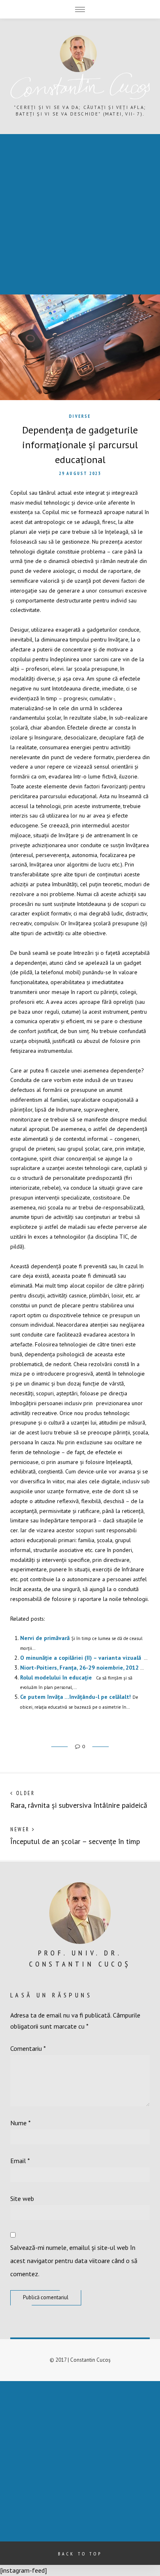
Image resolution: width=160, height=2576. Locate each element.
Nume (21, 2123)
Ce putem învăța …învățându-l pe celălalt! (75, 1697)
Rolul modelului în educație (56, 1677)
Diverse (80, 416)
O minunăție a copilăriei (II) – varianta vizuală (81, 1658)
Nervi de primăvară (45, 1638)
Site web (22, 2198)
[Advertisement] (80, 214)
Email (20, 2161)
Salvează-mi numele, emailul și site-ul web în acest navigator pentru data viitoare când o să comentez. (74, 2261)
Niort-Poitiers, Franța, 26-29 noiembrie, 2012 (79, 1668)
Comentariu (28, 2048)
